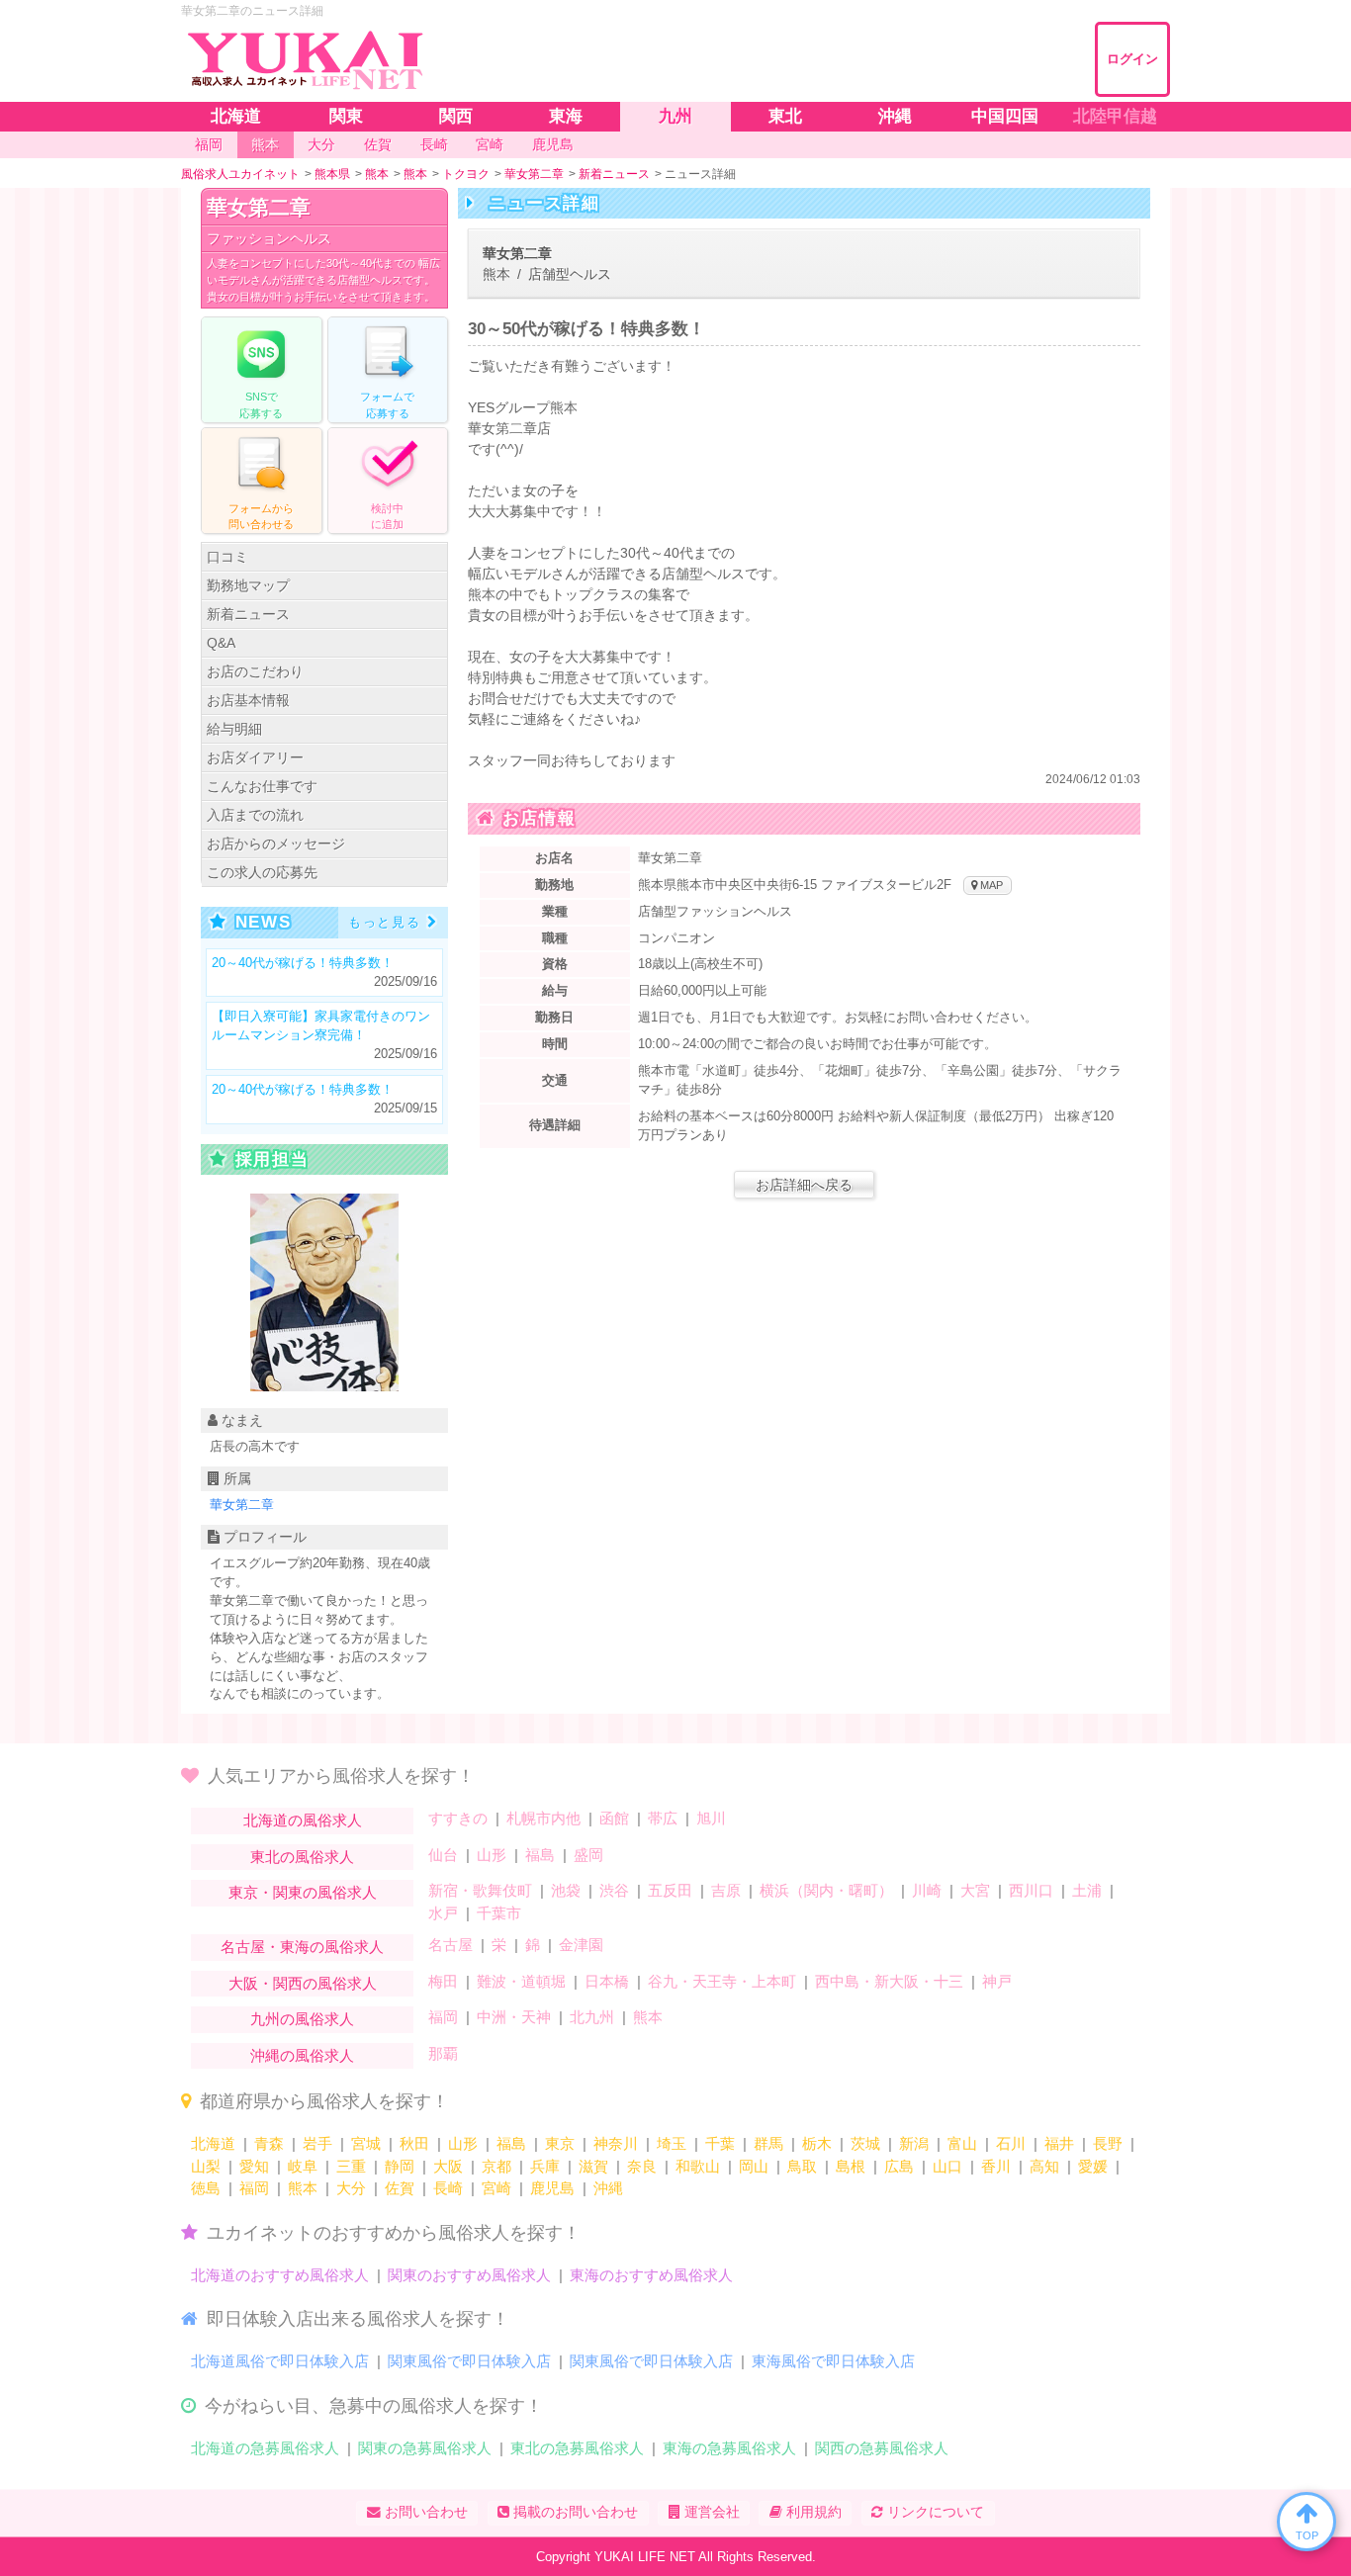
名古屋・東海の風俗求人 (302, 1947)
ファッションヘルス (269, 238)
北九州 (592, 2017)
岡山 (754, 2166)
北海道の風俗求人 (303, 1820)
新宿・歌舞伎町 (480, 1890)
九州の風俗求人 (302, 2019)
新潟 (914, 2143)
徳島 (206, 2188)
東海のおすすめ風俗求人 (651, 2275)
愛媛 (1093, 2166)
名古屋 (450, 1945)
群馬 (768, 2143)
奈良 (642, 2166)
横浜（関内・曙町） (826, 1890)
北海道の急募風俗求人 (265, 2448)
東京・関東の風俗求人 (303, 1892)
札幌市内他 (543, 1818)
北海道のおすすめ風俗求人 (280, 2275)
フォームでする (387, 405)
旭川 (711, 1818)
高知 (1044, 2166)
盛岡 (588, 1855)
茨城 (865, 2143)
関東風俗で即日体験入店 (469, 2361)
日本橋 (607, 1981)
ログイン (1132, 59)
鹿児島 (552, 2188)
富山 (962, 2143)
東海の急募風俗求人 (729, 2448)
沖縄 (608, 2188)
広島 (899, 2166)
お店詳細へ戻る (804, 1185)
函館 (614, 1818)
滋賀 (593, 2166)
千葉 (720, 2143)
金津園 (581, 1945)
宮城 (366, 2143)
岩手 (317, 2143)
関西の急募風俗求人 (882, 2448)
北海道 (213, 2143)
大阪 (448, 2166)
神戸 (997, 1981)
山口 (947, 2166)
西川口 (1031, 1890)
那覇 (443, 2053)
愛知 (254, 2166)
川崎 (927, 1890)
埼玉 (672, 2143)
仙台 (443, 1855)
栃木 (817, 2143)
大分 (351, 2188)
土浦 (1087, 1890)
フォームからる (261, 517)
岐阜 (303, 2166)
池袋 (566, 1890)
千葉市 (499, 1913)
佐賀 (400, 2188)
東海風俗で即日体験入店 (833, 2361)
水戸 (443, 1913)
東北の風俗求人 (302, 1857)
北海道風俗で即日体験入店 (280, 2361)
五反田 (670, 1890)
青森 (269, 2143)
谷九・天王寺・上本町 (722, 1981)
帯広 (663, 1818)
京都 (496, 2166)
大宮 (975, 1890)
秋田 (414, 2143)
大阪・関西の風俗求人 (303, 1983)
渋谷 (614, 1890)
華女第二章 (259, 207)
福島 (540, 1855)
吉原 (726, 1890)
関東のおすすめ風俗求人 (469, 2275)
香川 (996, 2166)
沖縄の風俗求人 (302, 2055)
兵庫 (545, 2166)
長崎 (448, 2188)
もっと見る (385, 922)
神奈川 (616, 2143)
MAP (990, 885)
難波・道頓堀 (521, 1981)
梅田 (443, 1981)
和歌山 (698, 2166)
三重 (351, 2166)
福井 (1059, 2143)
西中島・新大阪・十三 (889, 1981)
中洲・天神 (514, 2017)
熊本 (648, 2017)
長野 (1108, 2143)
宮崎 (496, 2188)
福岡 (443, 2017)
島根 (851, 2166)
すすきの (458, 1818)
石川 (1011, 2143)
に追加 (387, 517)
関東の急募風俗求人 (425, 2448)
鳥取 (802, 2166)
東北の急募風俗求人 (577, 2448)
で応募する (261, 405)
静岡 (400, 2166)
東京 (560, 2143)
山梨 (206, 2166)
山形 (492, 1855)
